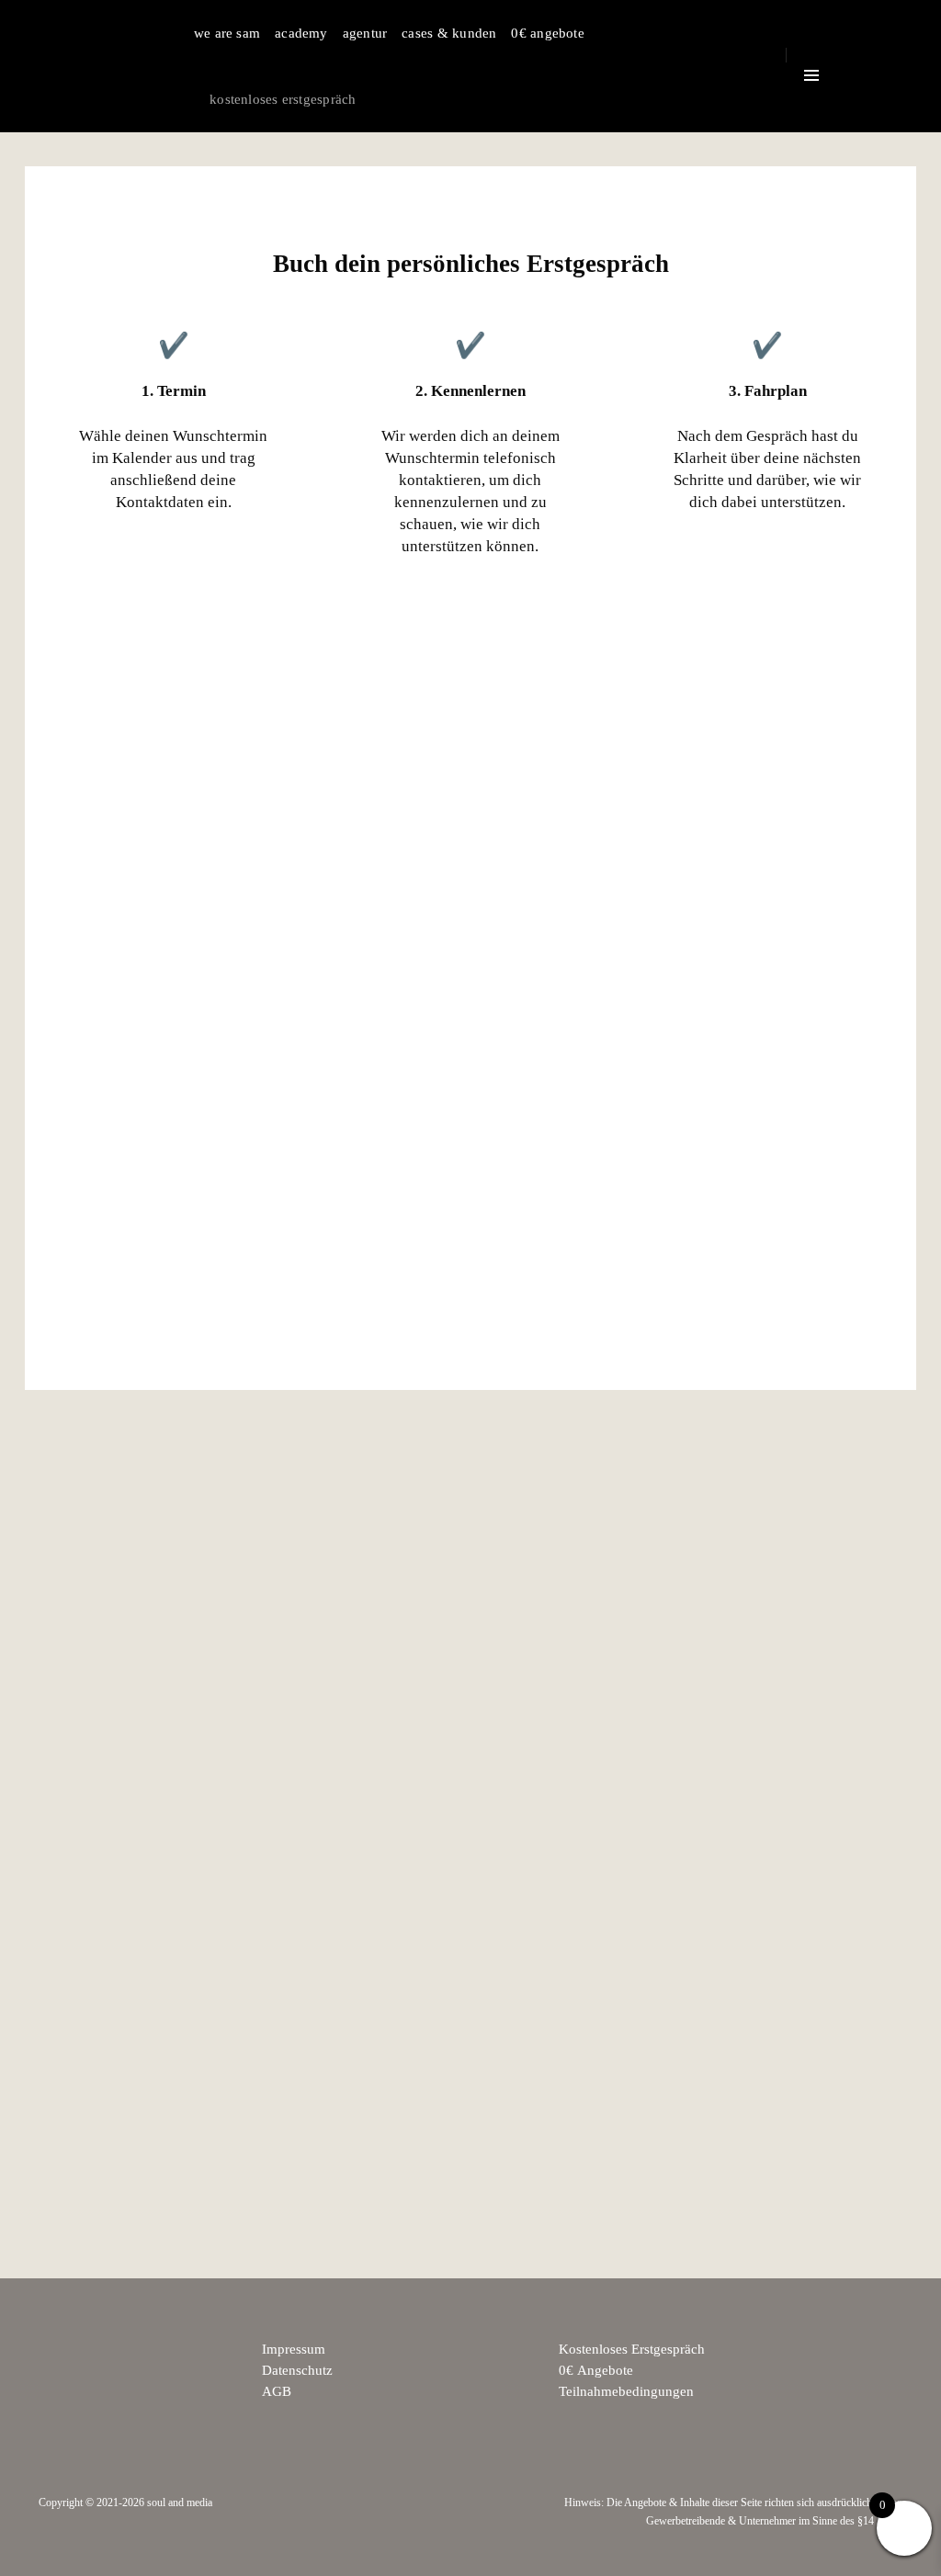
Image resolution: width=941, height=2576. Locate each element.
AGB (277, 2391)
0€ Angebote (547, 33)
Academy (301, 33)
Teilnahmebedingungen (626, 2391)
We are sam (227, 33)
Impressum (294, 2349)
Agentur (365, 33)
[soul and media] (99, 66)
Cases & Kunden (449, 33)
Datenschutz (297, 2370)
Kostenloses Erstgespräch (283, 99)
